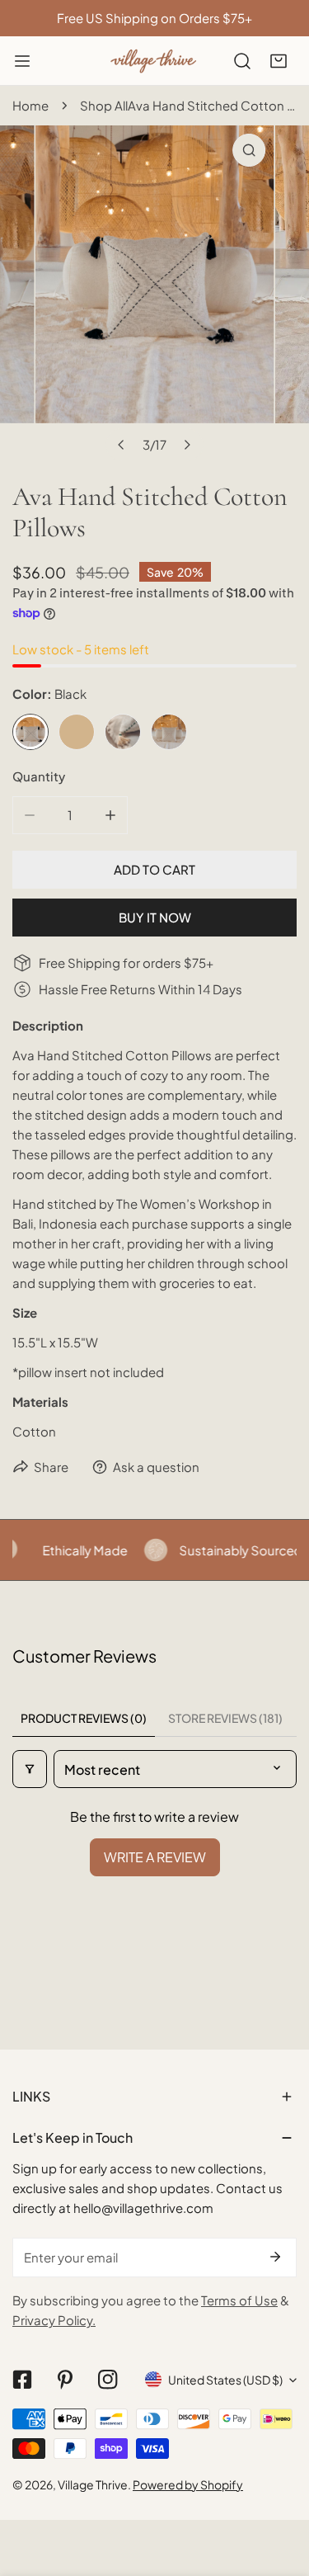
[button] (279, 61)
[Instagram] (108, 2380)
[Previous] (122, 445)
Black (30, 732)
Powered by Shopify (188, 2484)
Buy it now (155, 917)
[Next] (187, 445)
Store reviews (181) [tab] (225, 1718)
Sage (123, 732)
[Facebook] (22, 2380)
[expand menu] (22, 61)
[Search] (242, 61)
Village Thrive (93, 2484)
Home (30, 105)
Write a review (155, 1857)
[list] (154, 293)
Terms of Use (239, 2300)
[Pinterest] (65, 2380)
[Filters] (30, 1769)
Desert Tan (77, 732)
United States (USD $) (225, 2380)
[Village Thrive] (153, 61)
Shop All (104, 105)
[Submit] (275, 2257)
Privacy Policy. (54, 2320)
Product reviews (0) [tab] (84, 1718)
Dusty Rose (169, 732)
